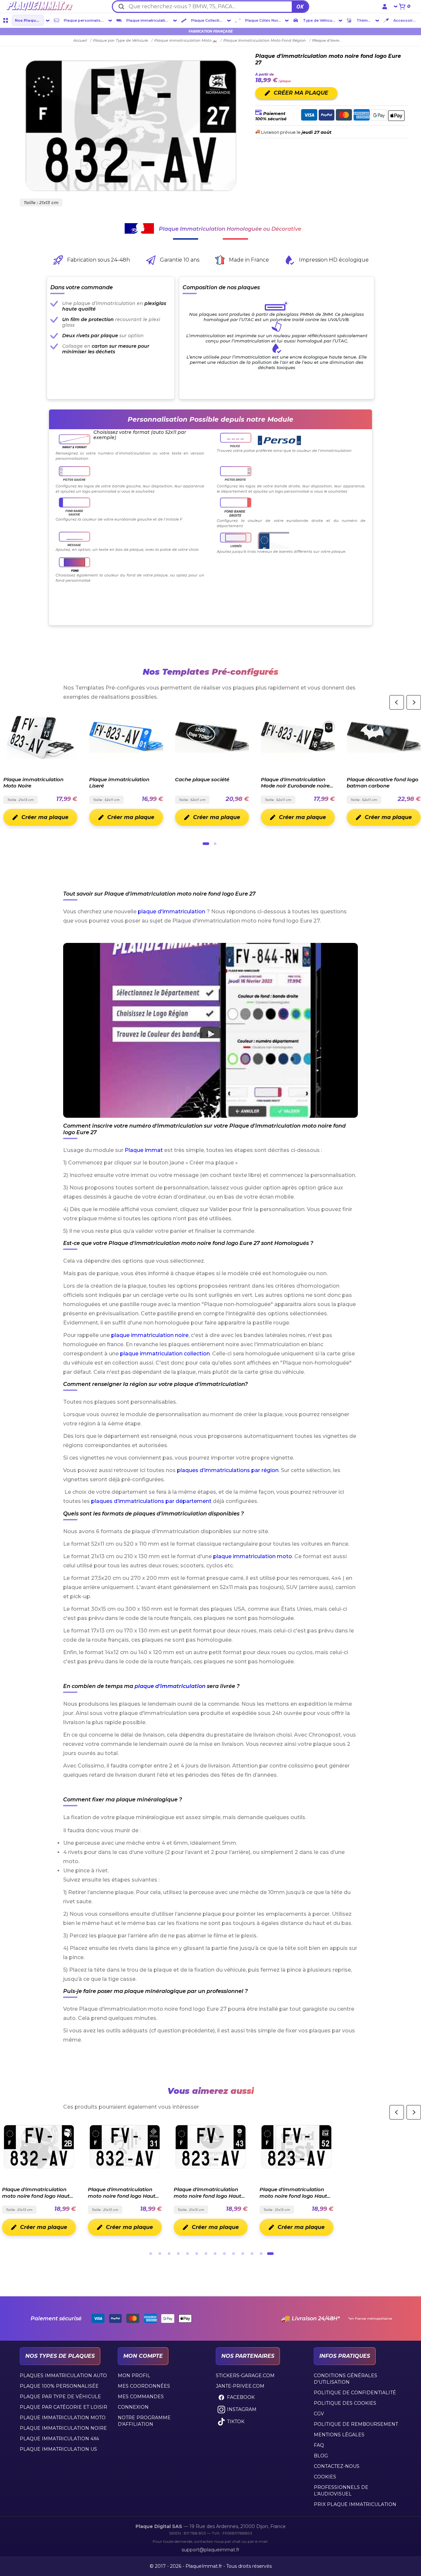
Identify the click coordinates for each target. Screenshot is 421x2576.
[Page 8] (215, 2254)
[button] (210, 1030)
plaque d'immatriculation (172, 912)
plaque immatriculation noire (150, 1335)
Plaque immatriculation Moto (63, 2418)
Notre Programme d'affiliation (144, 2421)
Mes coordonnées (144, 2386)
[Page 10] (234, 2254)
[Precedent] (397, 702)
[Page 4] (178, 2254)
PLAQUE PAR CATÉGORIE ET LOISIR (63, 2407)
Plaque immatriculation (148, 20)
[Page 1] (206, 844)
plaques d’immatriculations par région (228, 1470)
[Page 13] (261, 2254)
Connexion (133, 2407)
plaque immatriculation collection (165, 1354)
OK (300, 7)
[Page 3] (169, 2254)
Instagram (242, 2409)
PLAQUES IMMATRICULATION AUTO (63, 2376)
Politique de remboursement (356, 2424)
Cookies (325, 2477)
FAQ (319, 2445)
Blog (321, 2456)
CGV (319, 2414)
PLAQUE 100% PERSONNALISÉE (59, 2386)
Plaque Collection (208, 20)
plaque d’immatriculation (170, 1686)
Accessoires (405, 20)
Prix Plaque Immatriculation (355, 2504)
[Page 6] (197, 2254)
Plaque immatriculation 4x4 (59, 2439)
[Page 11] (243, 2254)
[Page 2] (215, 844)
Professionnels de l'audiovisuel (341, 2491)
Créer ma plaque (44, 817)
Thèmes (364, 20)
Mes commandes (141, 2397)
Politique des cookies (345, 2403)
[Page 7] (206, 2254)
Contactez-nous (337, 2466)
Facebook (241, 2397)
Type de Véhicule (319, 20)
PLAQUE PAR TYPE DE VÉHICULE (60, 2397)
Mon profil (134, 2376)
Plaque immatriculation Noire (63, 2428)
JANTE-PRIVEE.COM (240, 2386)
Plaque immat (144, 1150)
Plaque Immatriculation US (58, 2449)
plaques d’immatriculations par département (151, 1501)
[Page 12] (252, 2254)
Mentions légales (339, 2435)
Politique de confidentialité (355, 2393)
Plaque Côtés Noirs (263, 20)
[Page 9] (224, 2254)
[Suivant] (414, 702)
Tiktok (236, 2422)
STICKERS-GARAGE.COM (245, 2376)
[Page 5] (187, 2254)
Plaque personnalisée (85, 20)
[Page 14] (270, 2254)
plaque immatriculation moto (253, 1556)
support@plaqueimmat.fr (210, 2550)
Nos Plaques (28, 20)
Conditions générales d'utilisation (346, 2379)
